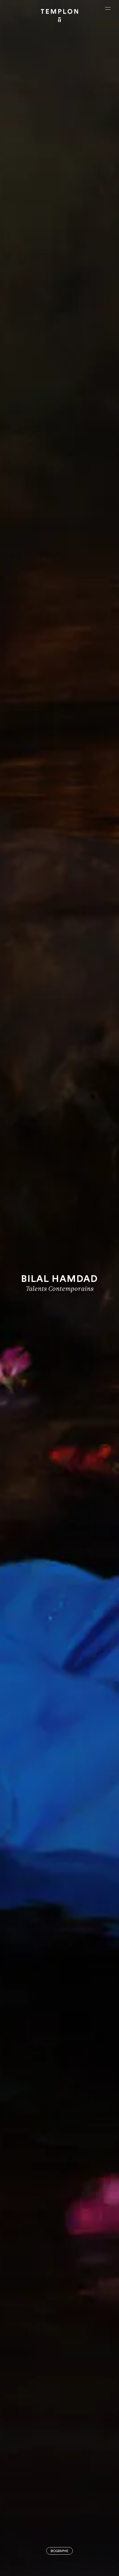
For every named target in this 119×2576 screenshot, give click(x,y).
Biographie (59, 2551)
